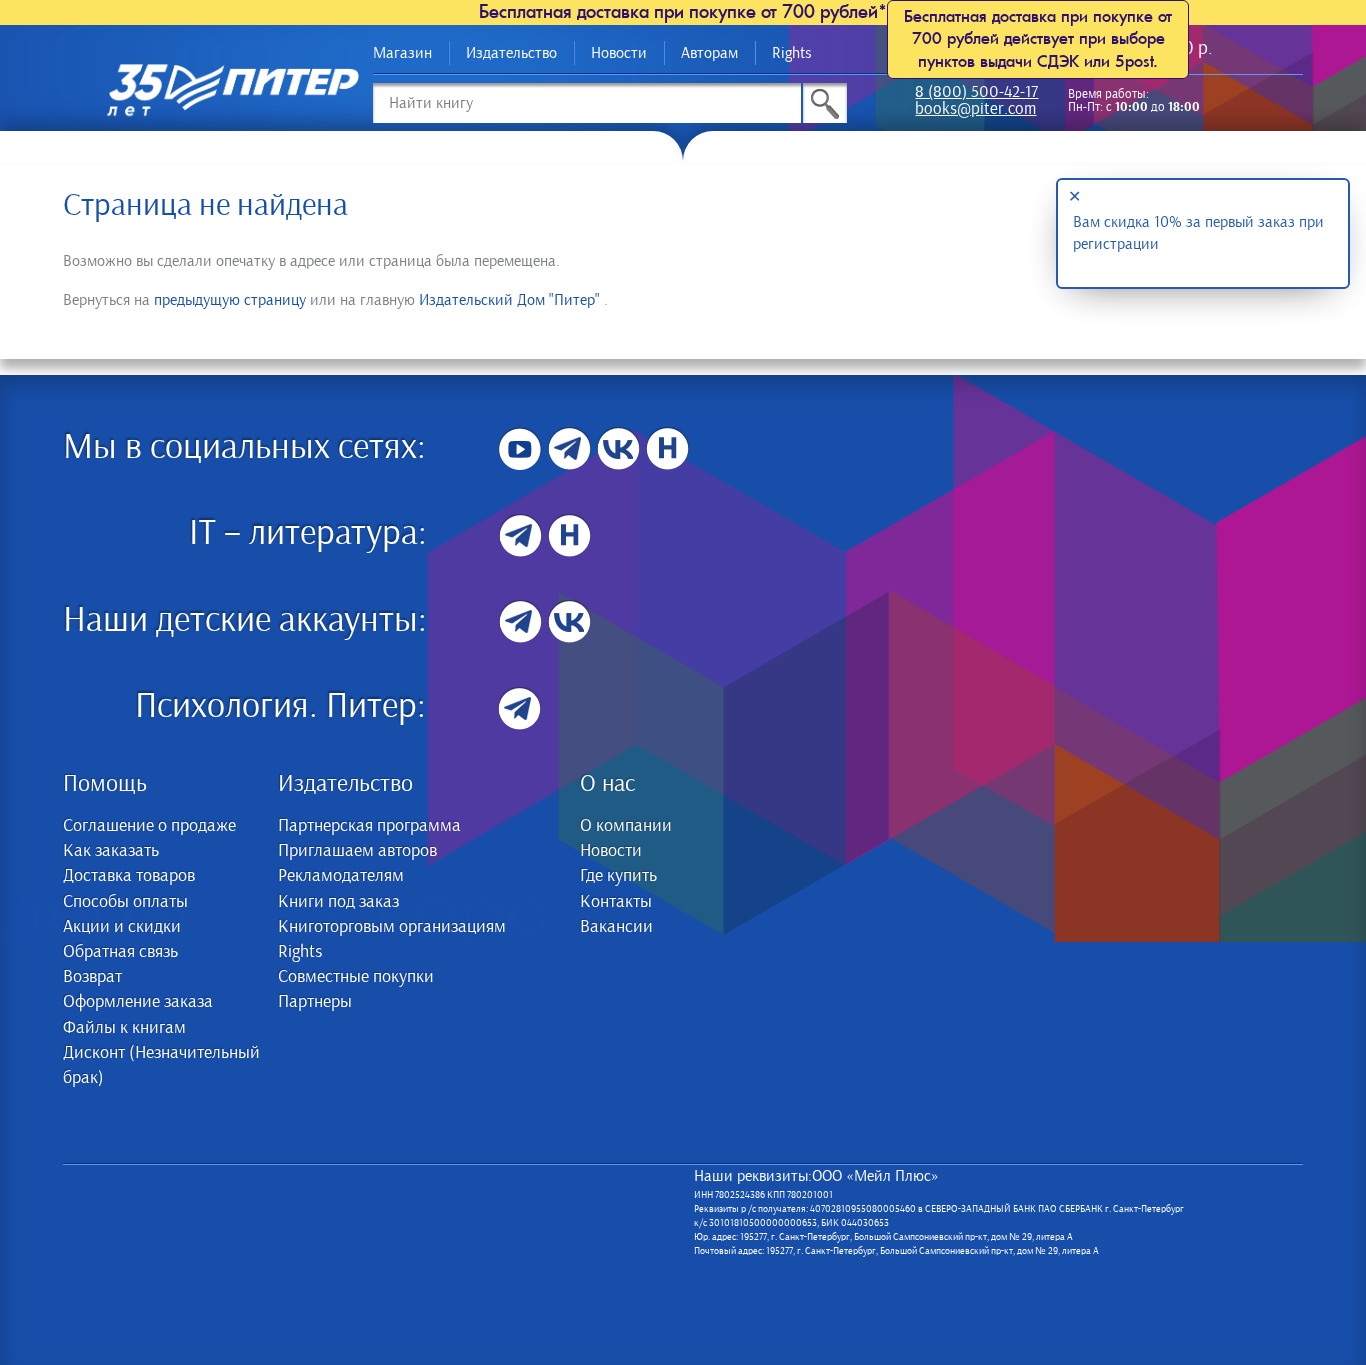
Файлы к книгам (124, 1028)
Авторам (709, 53)
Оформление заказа (138, 1002)
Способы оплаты (125, 902)
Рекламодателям (341, 876)
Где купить (618, 876)
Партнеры (315, 1002)
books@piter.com (975, 110)
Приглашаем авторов (357, 851)
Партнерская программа (369, 826)
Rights (792, 53)
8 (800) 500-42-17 (976, 93)
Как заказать (111, 851)
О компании (626, 826)
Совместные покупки (356, 977)
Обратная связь (120, 952)
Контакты (616, 902)
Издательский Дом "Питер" (509, 300)
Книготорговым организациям (392, 927)
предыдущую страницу (230, 300)
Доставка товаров (129, 876)
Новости (619, 53)
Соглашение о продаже (149, 826)
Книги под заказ (338, 902)
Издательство (511, 53)
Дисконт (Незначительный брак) (161, 1065)
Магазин (402, 53)
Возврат (92, 977)
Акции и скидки (122, 927)
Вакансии (616, 927)
